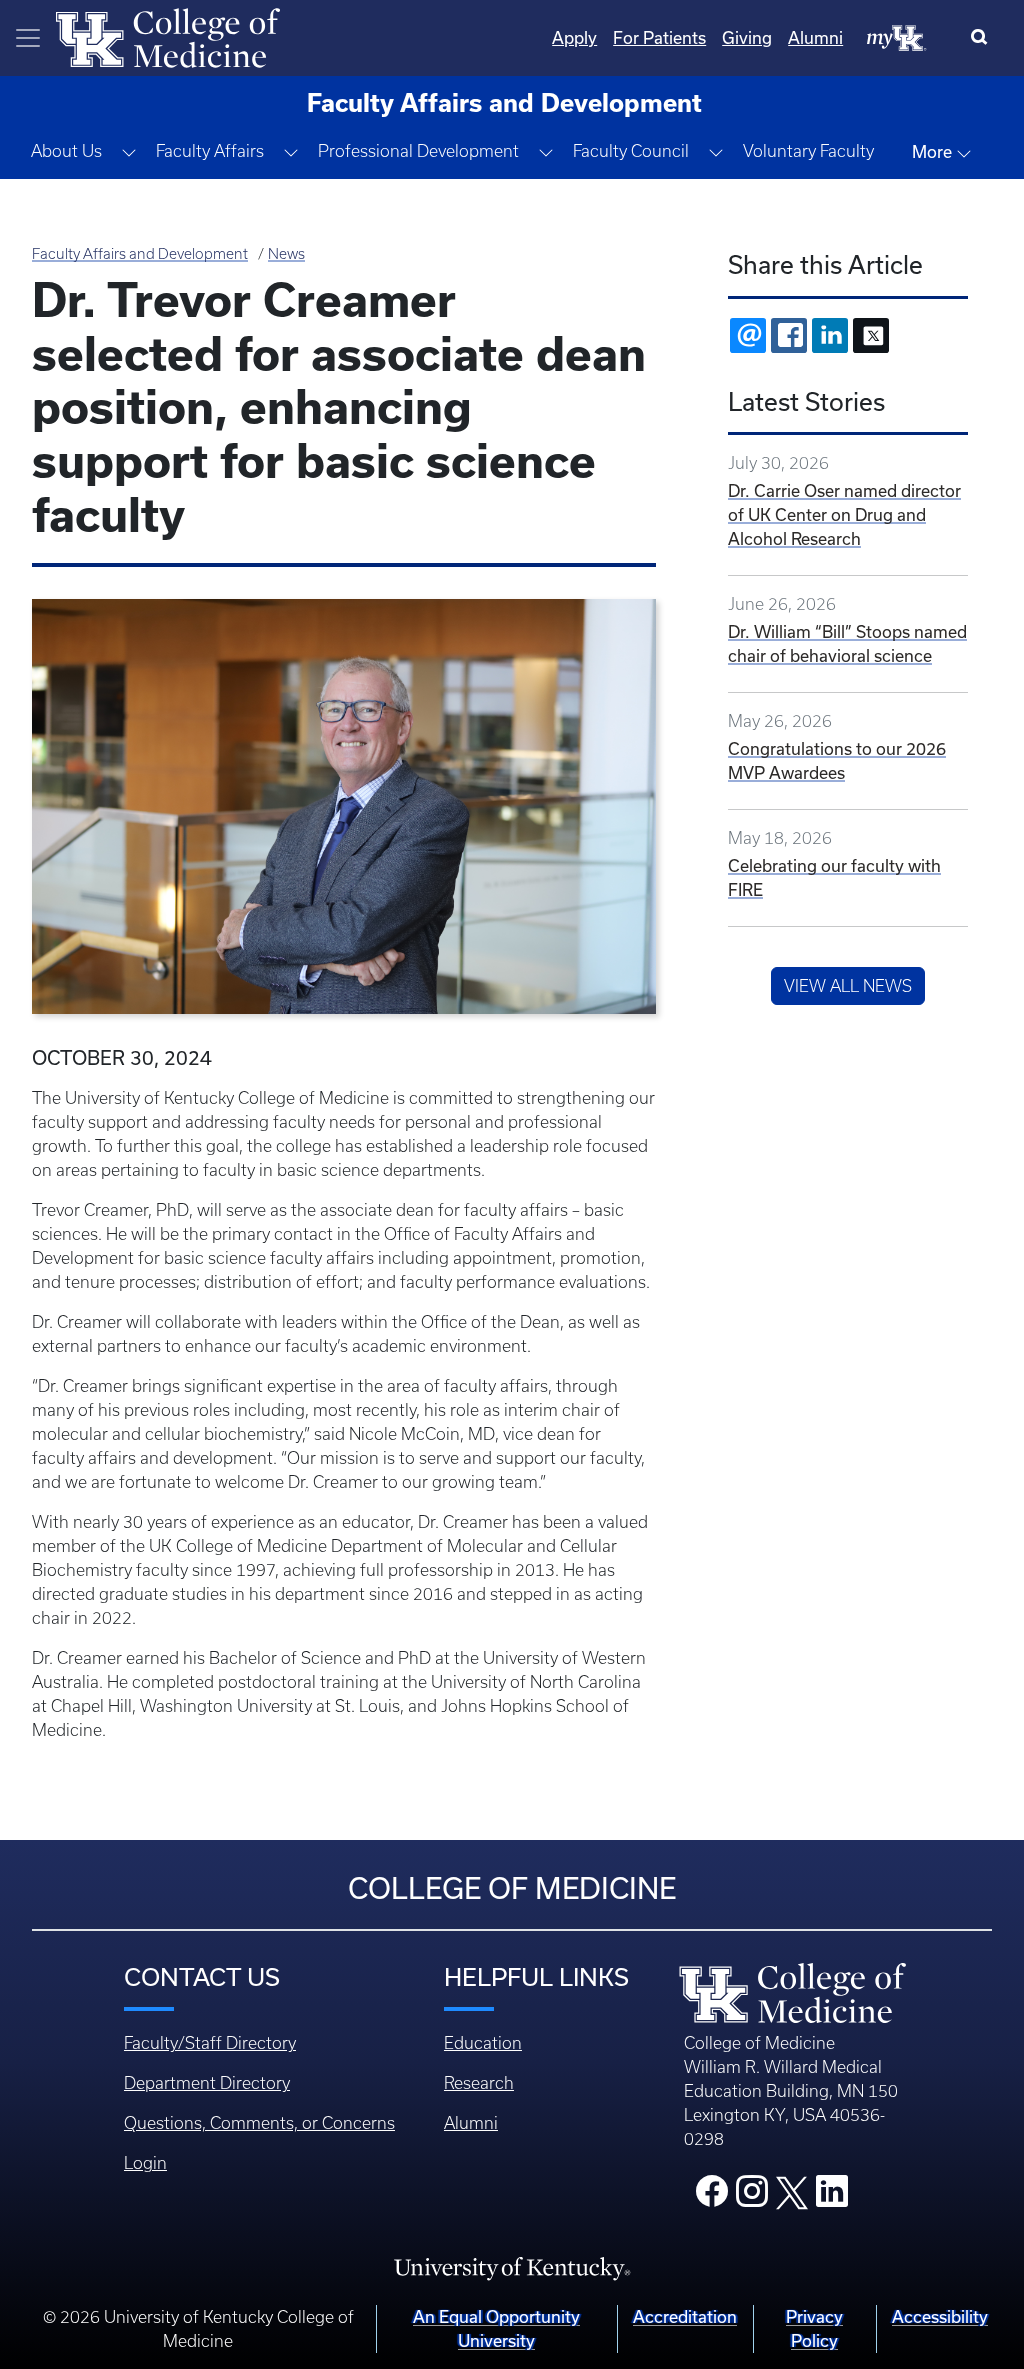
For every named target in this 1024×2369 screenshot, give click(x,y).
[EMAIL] (748, 335)
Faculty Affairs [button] (210, 151)
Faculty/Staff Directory (210, 2043)
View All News (848, 986)
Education (483, 2043)
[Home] (168, 36)
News (286, 254)
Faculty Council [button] (631, 151)
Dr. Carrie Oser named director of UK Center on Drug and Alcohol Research (844, 514)
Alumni (815, 37)
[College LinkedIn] (832, 2197)
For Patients (659, 37)
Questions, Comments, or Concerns (259, 2123)
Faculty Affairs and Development (140, 254)
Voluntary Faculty (808, 151)
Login (145, 2163)
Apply (574, 37)
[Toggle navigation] (28, 38)
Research (479, 2083)
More (934, 151)
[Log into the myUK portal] (897, 37)
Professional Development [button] (418, 151)
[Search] (983, 38)
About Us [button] (66, 151)
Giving (747, 37)
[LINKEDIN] (830, 335)
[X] (871, 335)
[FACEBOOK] (789, 335)
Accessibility (940, 2316)
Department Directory (207, 2083)
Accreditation (685, 2316)
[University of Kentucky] (512, 2267)
